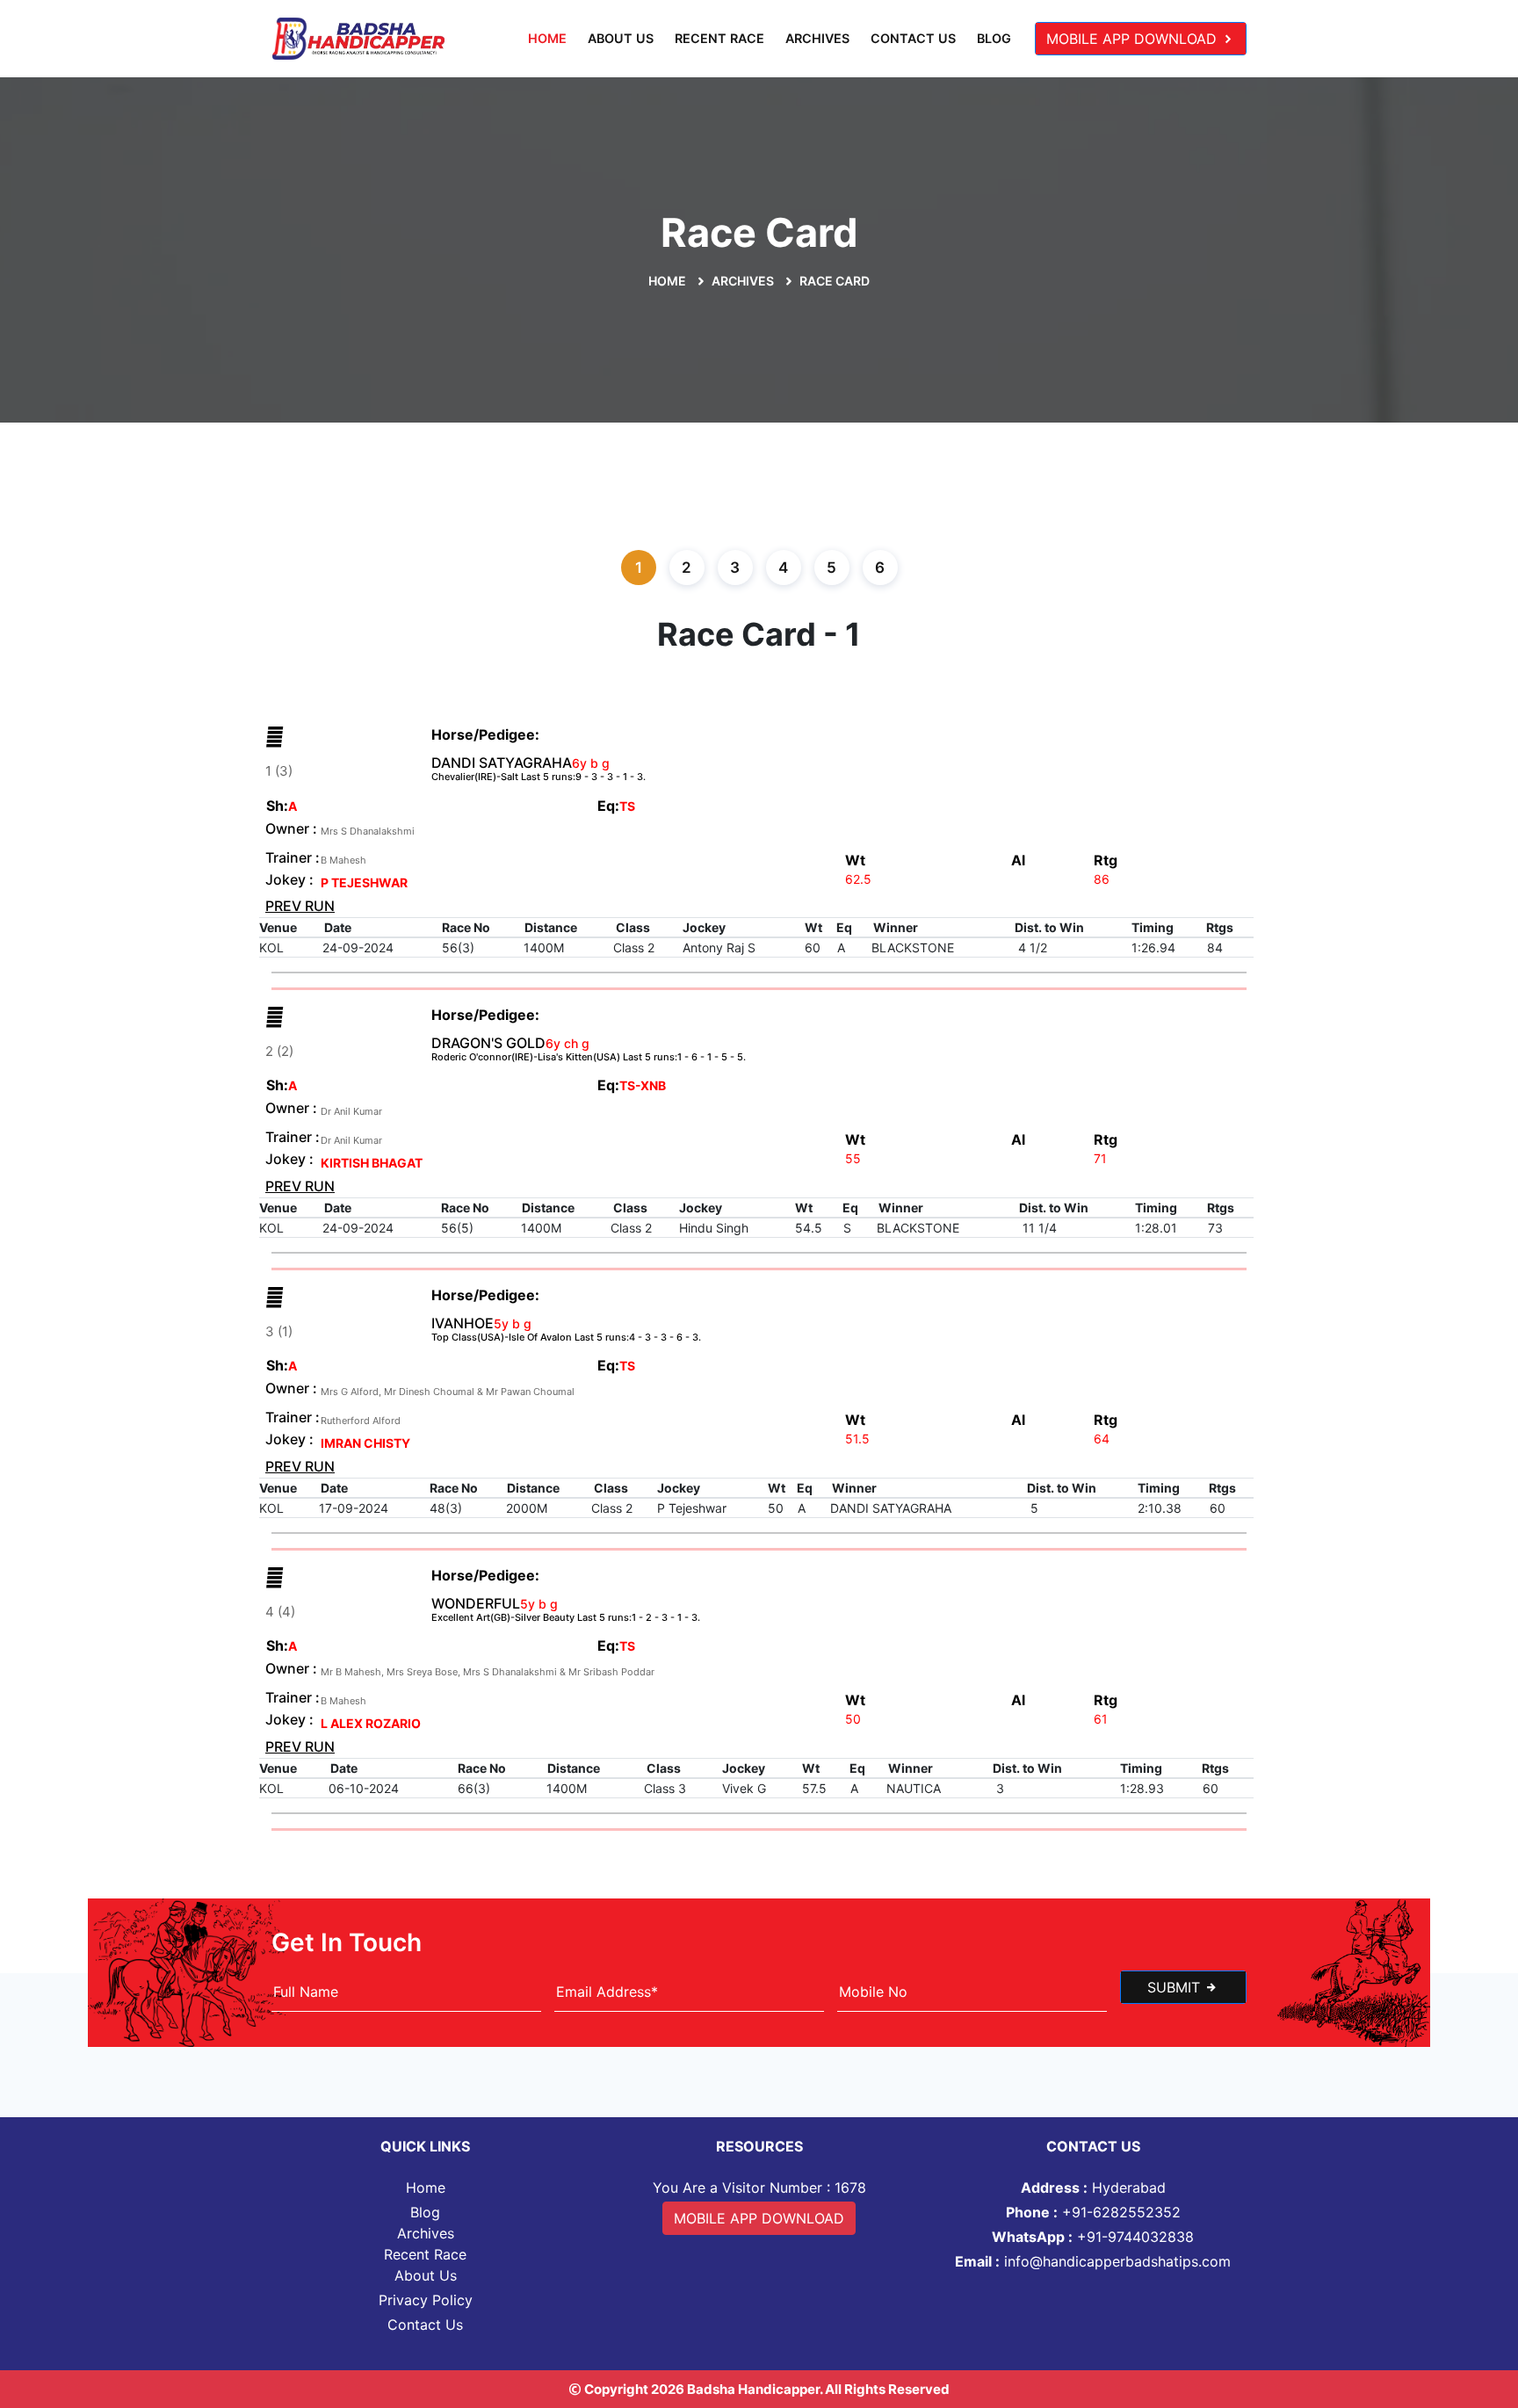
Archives (817, 38)
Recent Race (719, 38)
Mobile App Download (1134, 39)
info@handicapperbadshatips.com (1093, 2261)
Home (547, 38)
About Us (621, 38)
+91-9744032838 (1093, 2237)
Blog (994, 38)
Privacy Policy (426, 2300)
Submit (1176, 1987)
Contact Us (913, 38)
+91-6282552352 (1093, 2212)
